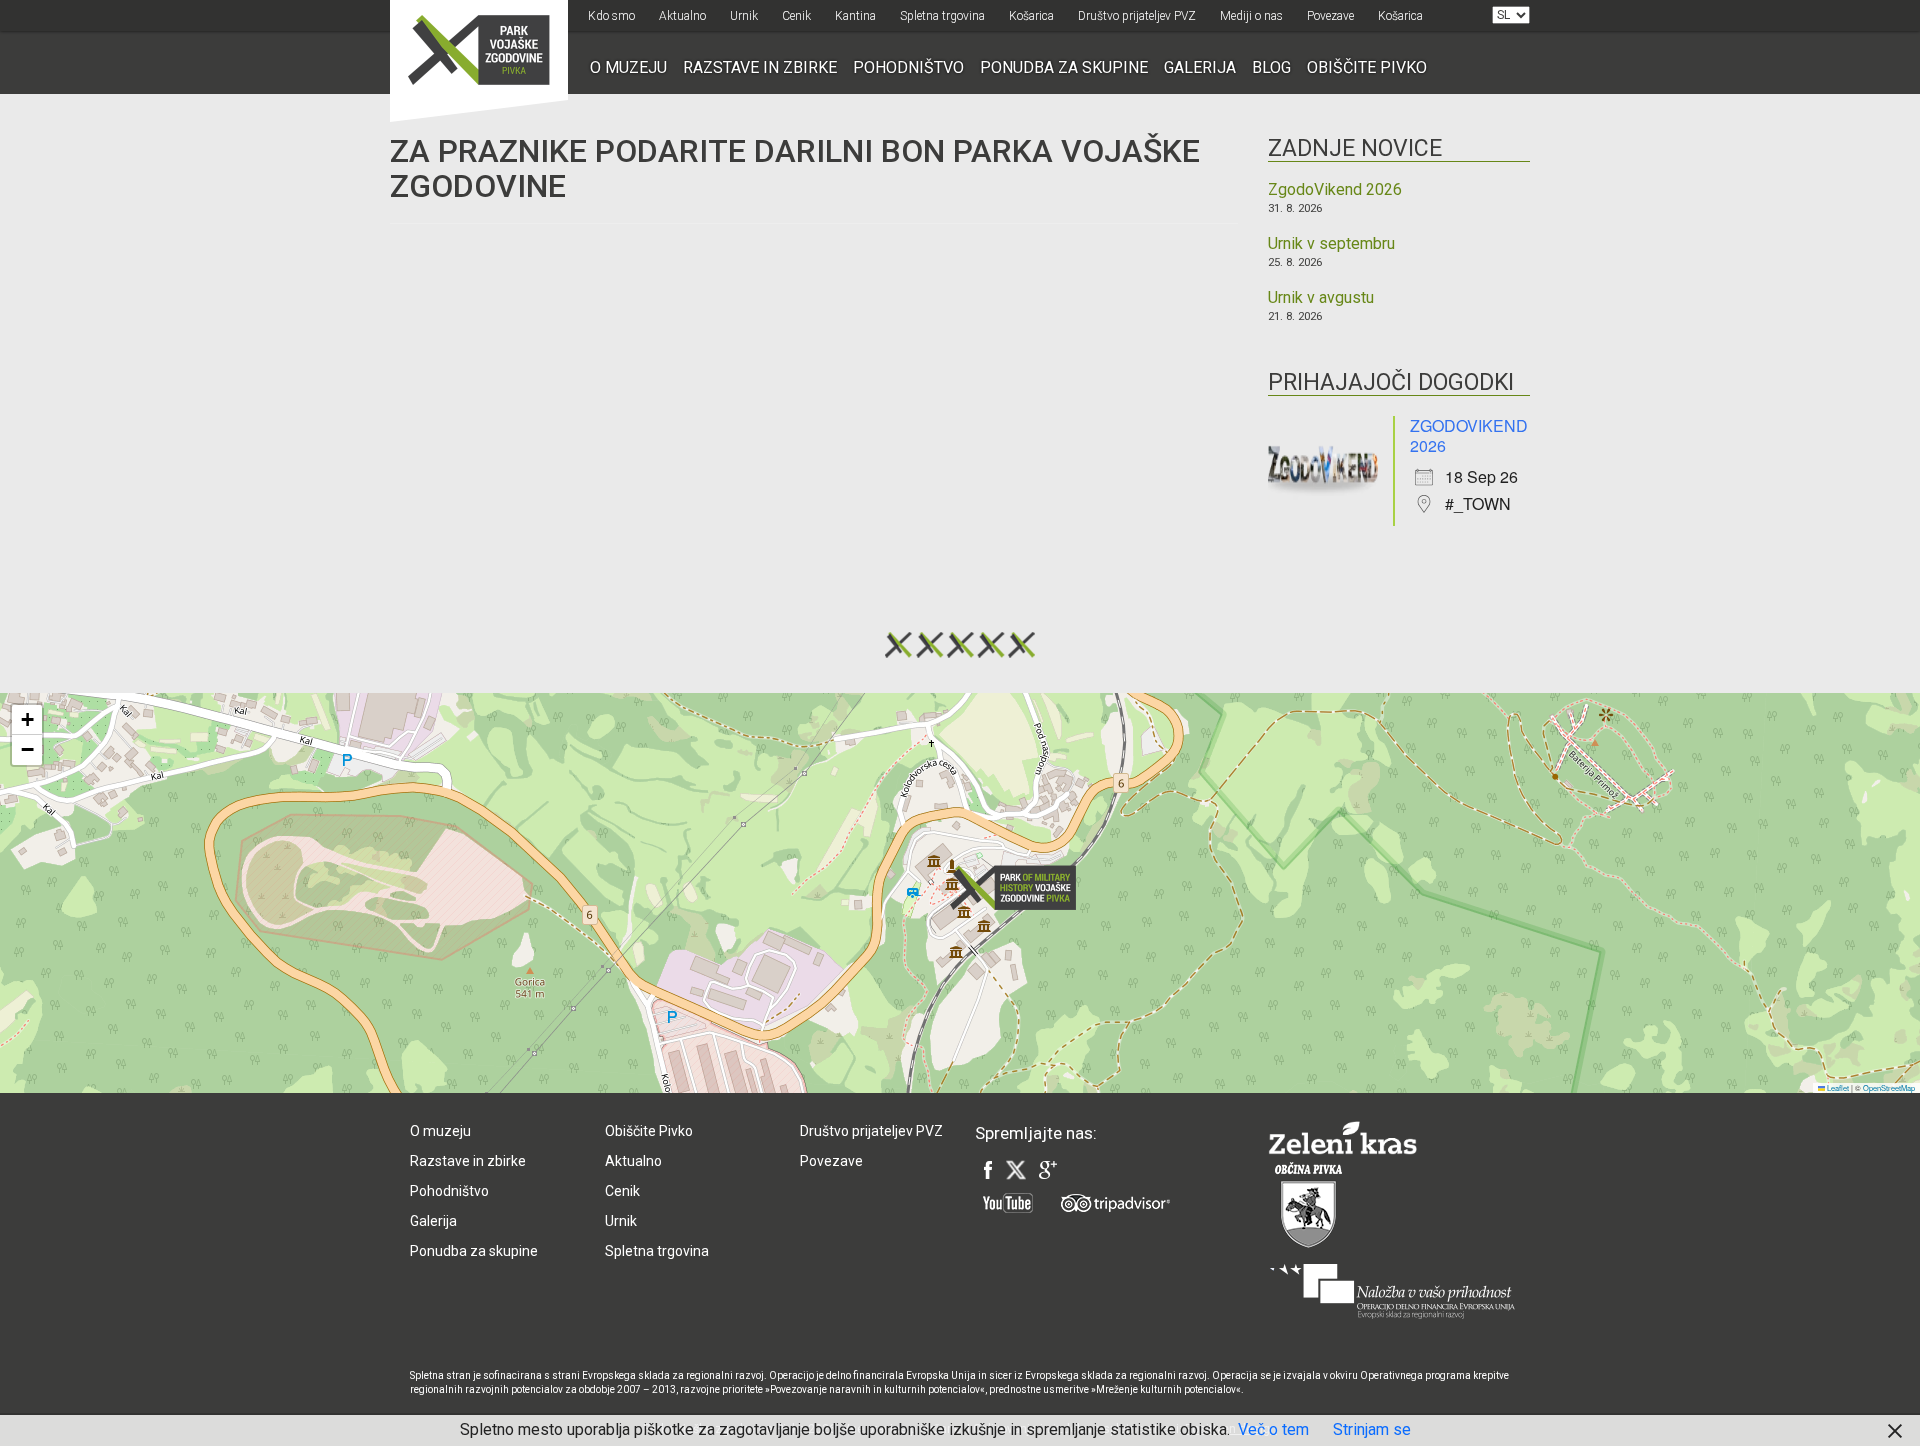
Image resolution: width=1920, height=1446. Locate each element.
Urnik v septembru (1331, 244)
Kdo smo (611, 16)
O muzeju (628, 67)
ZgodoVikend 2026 (1335, 190)
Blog (1271, 67)
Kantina (855, 16)
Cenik (796, 16)
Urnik (744, 16)
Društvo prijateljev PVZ (1137, 16)
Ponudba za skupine (1064, 67)
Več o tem (1273, 1429)
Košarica (1031, 16)
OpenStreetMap (1889, 1087)
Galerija (1200, 67)
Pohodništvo (908, 67)
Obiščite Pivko (1367, 67)
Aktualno (682, 16)
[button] (1019, 887)
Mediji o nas (1251, 16)
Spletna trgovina (942, 16)
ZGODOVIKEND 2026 (1469, 435)
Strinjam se (1372, 1429)
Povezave (1330, 16)
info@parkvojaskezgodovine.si (705, 998)
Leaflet (1837, 1087)
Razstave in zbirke (760, 67)
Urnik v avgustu (1321, 298)
